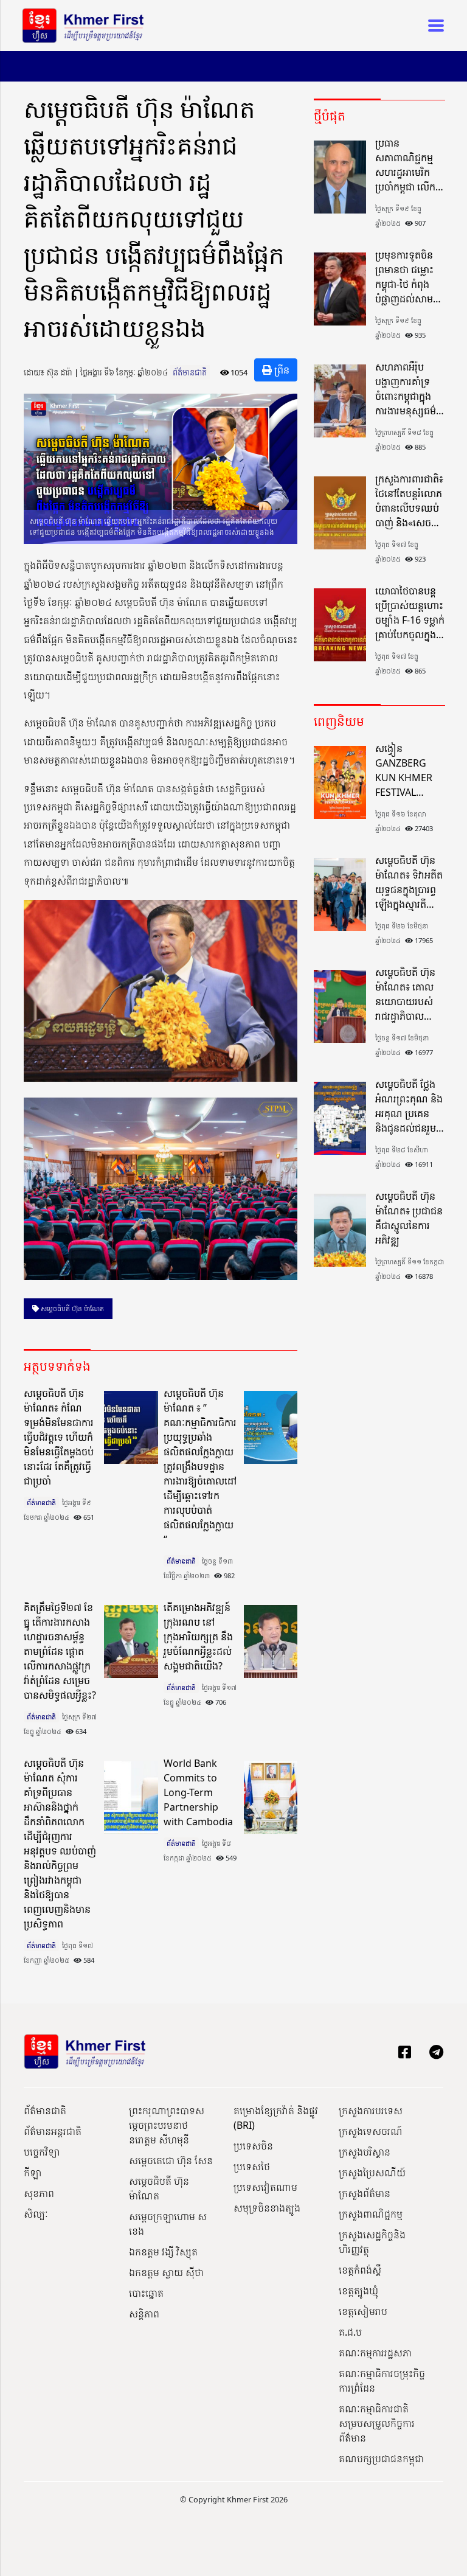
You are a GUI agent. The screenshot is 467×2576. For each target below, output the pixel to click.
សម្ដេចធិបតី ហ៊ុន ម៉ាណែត (71, 1308)
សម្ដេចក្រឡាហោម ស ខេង (168, 2224)
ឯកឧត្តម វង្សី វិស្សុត (163, 2252)
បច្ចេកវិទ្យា (42, 2152)
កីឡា (33, 2173)
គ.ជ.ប (350, 2332)
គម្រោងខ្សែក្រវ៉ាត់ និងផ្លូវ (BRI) (276, 2118)
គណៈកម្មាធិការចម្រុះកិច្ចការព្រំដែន (382, 2381)
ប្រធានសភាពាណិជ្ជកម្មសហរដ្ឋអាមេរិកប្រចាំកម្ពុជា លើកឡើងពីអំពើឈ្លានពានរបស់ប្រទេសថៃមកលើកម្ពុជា (405, 165)
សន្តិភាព (144, 2314)
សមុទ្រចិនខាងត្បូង (267, 2208)
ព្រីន (281, 370)
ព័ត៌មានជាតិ (190, 372)
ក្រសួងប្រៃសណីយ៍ (372, 2173)
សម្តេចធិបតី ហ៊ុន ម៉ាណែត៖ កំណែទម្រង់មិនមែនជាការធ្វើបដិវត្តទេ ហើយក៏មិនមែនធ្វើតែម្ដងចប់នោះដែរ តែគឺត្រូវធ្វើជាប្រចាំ (59, 1437)
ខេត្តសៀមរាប (363, 2311)
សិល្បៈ (36, 2214)
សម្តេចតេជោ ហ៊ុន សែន (171, 2160)
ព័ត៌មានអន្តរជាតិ (53, 2131)
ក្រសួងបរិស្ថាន (365, 2152)
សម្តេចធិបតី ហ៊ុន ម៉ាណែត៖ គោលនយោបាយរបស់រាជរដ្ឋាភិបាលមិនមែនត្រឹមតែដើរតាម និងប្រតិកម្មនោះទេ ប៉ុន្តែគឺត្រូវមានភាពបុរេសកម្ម (407, 994)
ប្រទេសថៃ (252, 2167)
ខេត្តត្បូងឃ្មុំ (358, 2291)
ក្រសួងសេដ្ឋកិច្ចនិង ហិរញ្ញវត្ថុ (372, 2242)
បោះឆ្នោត (146, 2293)
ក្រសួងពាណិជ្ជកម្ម (371, 2214)
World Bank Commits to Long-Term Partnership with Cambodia (198, 1792)
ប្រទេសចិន (253, 2146)
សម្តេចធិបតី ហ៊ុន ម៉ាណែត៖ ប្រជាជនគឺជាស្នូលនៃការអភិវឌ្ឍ (409, 1218)
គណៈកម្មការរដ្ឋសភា (375, 2353)
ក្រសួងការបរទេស (371, 2111)
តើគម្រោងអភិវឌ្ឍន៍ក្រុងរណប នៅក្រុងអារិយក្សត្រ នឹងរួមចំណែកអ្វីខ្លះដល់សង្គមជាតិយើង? (198, 1637)
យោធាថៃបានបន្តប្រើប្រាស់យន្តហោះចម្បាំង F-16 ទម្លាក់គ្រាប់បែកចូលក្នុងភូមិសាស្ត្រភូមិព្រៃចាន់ (410, 613)
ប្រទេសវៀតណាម (265, 2187)
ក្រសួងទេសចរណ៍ (371, 2131)
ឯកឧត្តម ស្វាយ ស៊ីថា (166, 2272)
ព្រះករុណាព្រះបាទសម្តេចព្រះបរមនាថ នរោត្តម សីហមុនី (167, 2125)
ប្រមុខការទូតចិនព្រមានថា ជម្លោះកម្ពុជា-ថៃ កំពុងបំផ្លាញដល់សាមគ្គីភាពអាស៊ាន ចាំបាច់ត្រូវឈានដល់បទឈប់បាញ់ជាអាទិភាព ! (410, 277)
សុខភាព (39, 2193)
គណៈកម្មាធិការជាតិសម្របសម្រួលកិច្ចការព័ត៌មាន (377, 2423)
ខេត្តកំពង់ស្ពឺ (360, 2270)
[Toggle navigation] (432, 26)
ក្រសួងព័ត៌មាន (365, 2193)
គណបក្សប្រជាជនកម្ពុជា (381, 2459)
